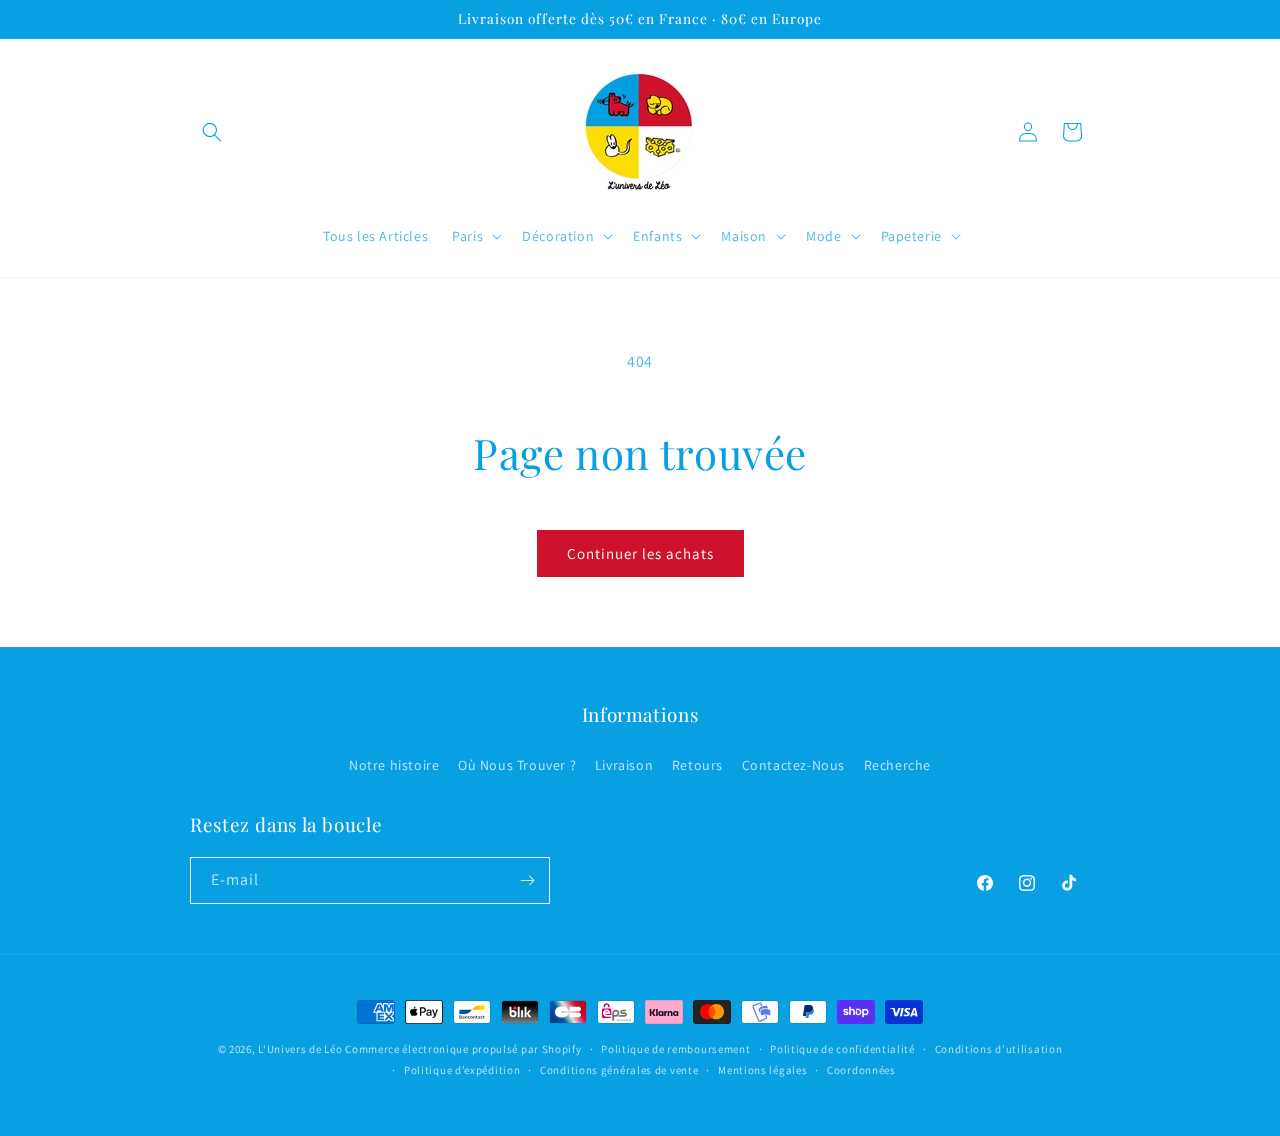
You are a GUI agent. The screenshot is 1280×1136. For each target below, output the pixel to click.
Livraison (624, 765)
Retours (697, 765)
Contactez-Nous (793, 765)
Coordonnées (861, 1070)
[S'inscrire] (527, 880)
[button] (212, 132)
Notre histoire (394, 765)
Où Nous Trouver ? (517, 765)
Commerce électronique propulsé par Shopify (463, 1049)
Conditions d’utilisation (999, 1049)
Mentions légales (762, 1070)
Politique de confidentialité (842, 1049)
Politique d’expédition (462, 1070)
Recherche (897, 765)
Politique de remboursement (675, 1049)
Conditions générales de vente (619, 1070)
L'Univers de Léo (300, 1049)
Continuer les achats (640, 553)
